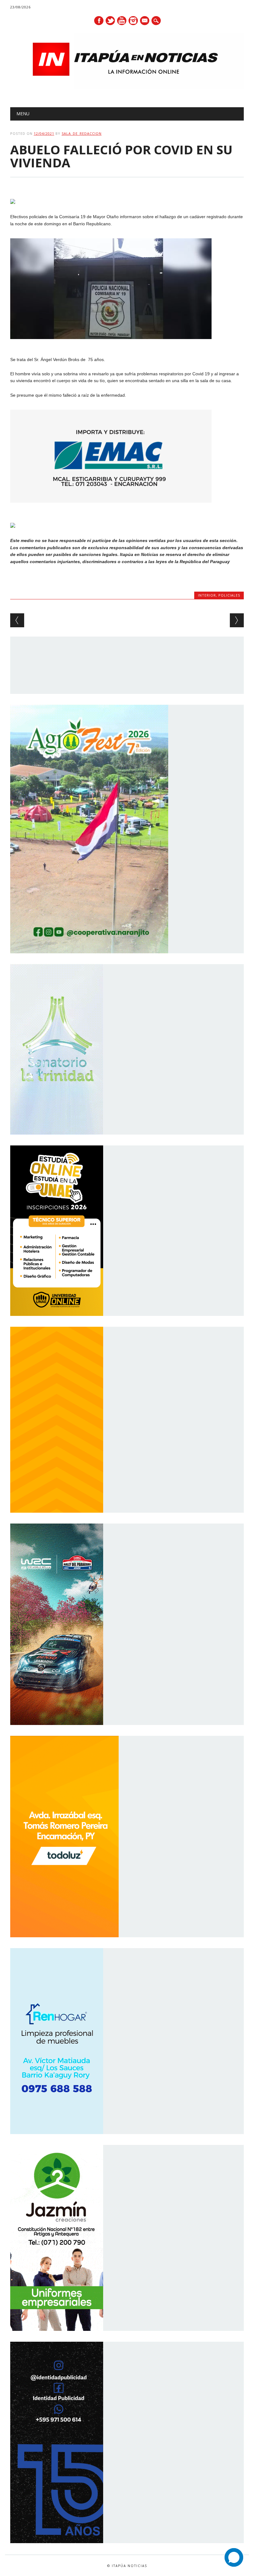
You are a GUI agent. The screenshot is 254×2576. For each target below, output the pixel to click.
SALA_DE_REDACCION (82, 133)
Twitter (110, 21)
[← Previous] (17, 620)
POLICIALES (229, 595)
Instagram (133, 21)
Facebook (99, 21)
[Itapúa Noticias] (127, 87)
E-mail (145, 21)
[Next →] (237, 620)
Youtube (122, 21)
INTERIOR (207, 595)
